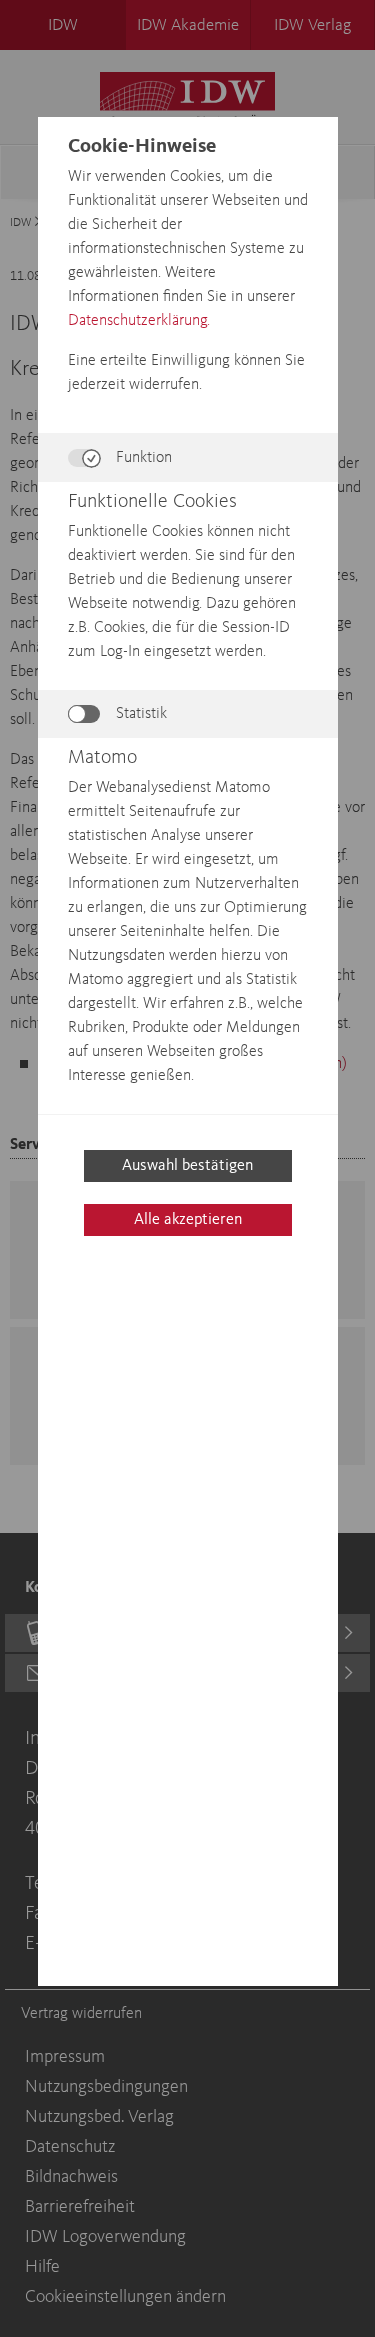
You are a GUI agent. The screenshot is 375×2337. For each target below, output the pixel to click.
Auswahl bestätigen (187, 1166)
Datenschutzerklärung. (139, 321)
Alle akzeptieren (188, 1220)
